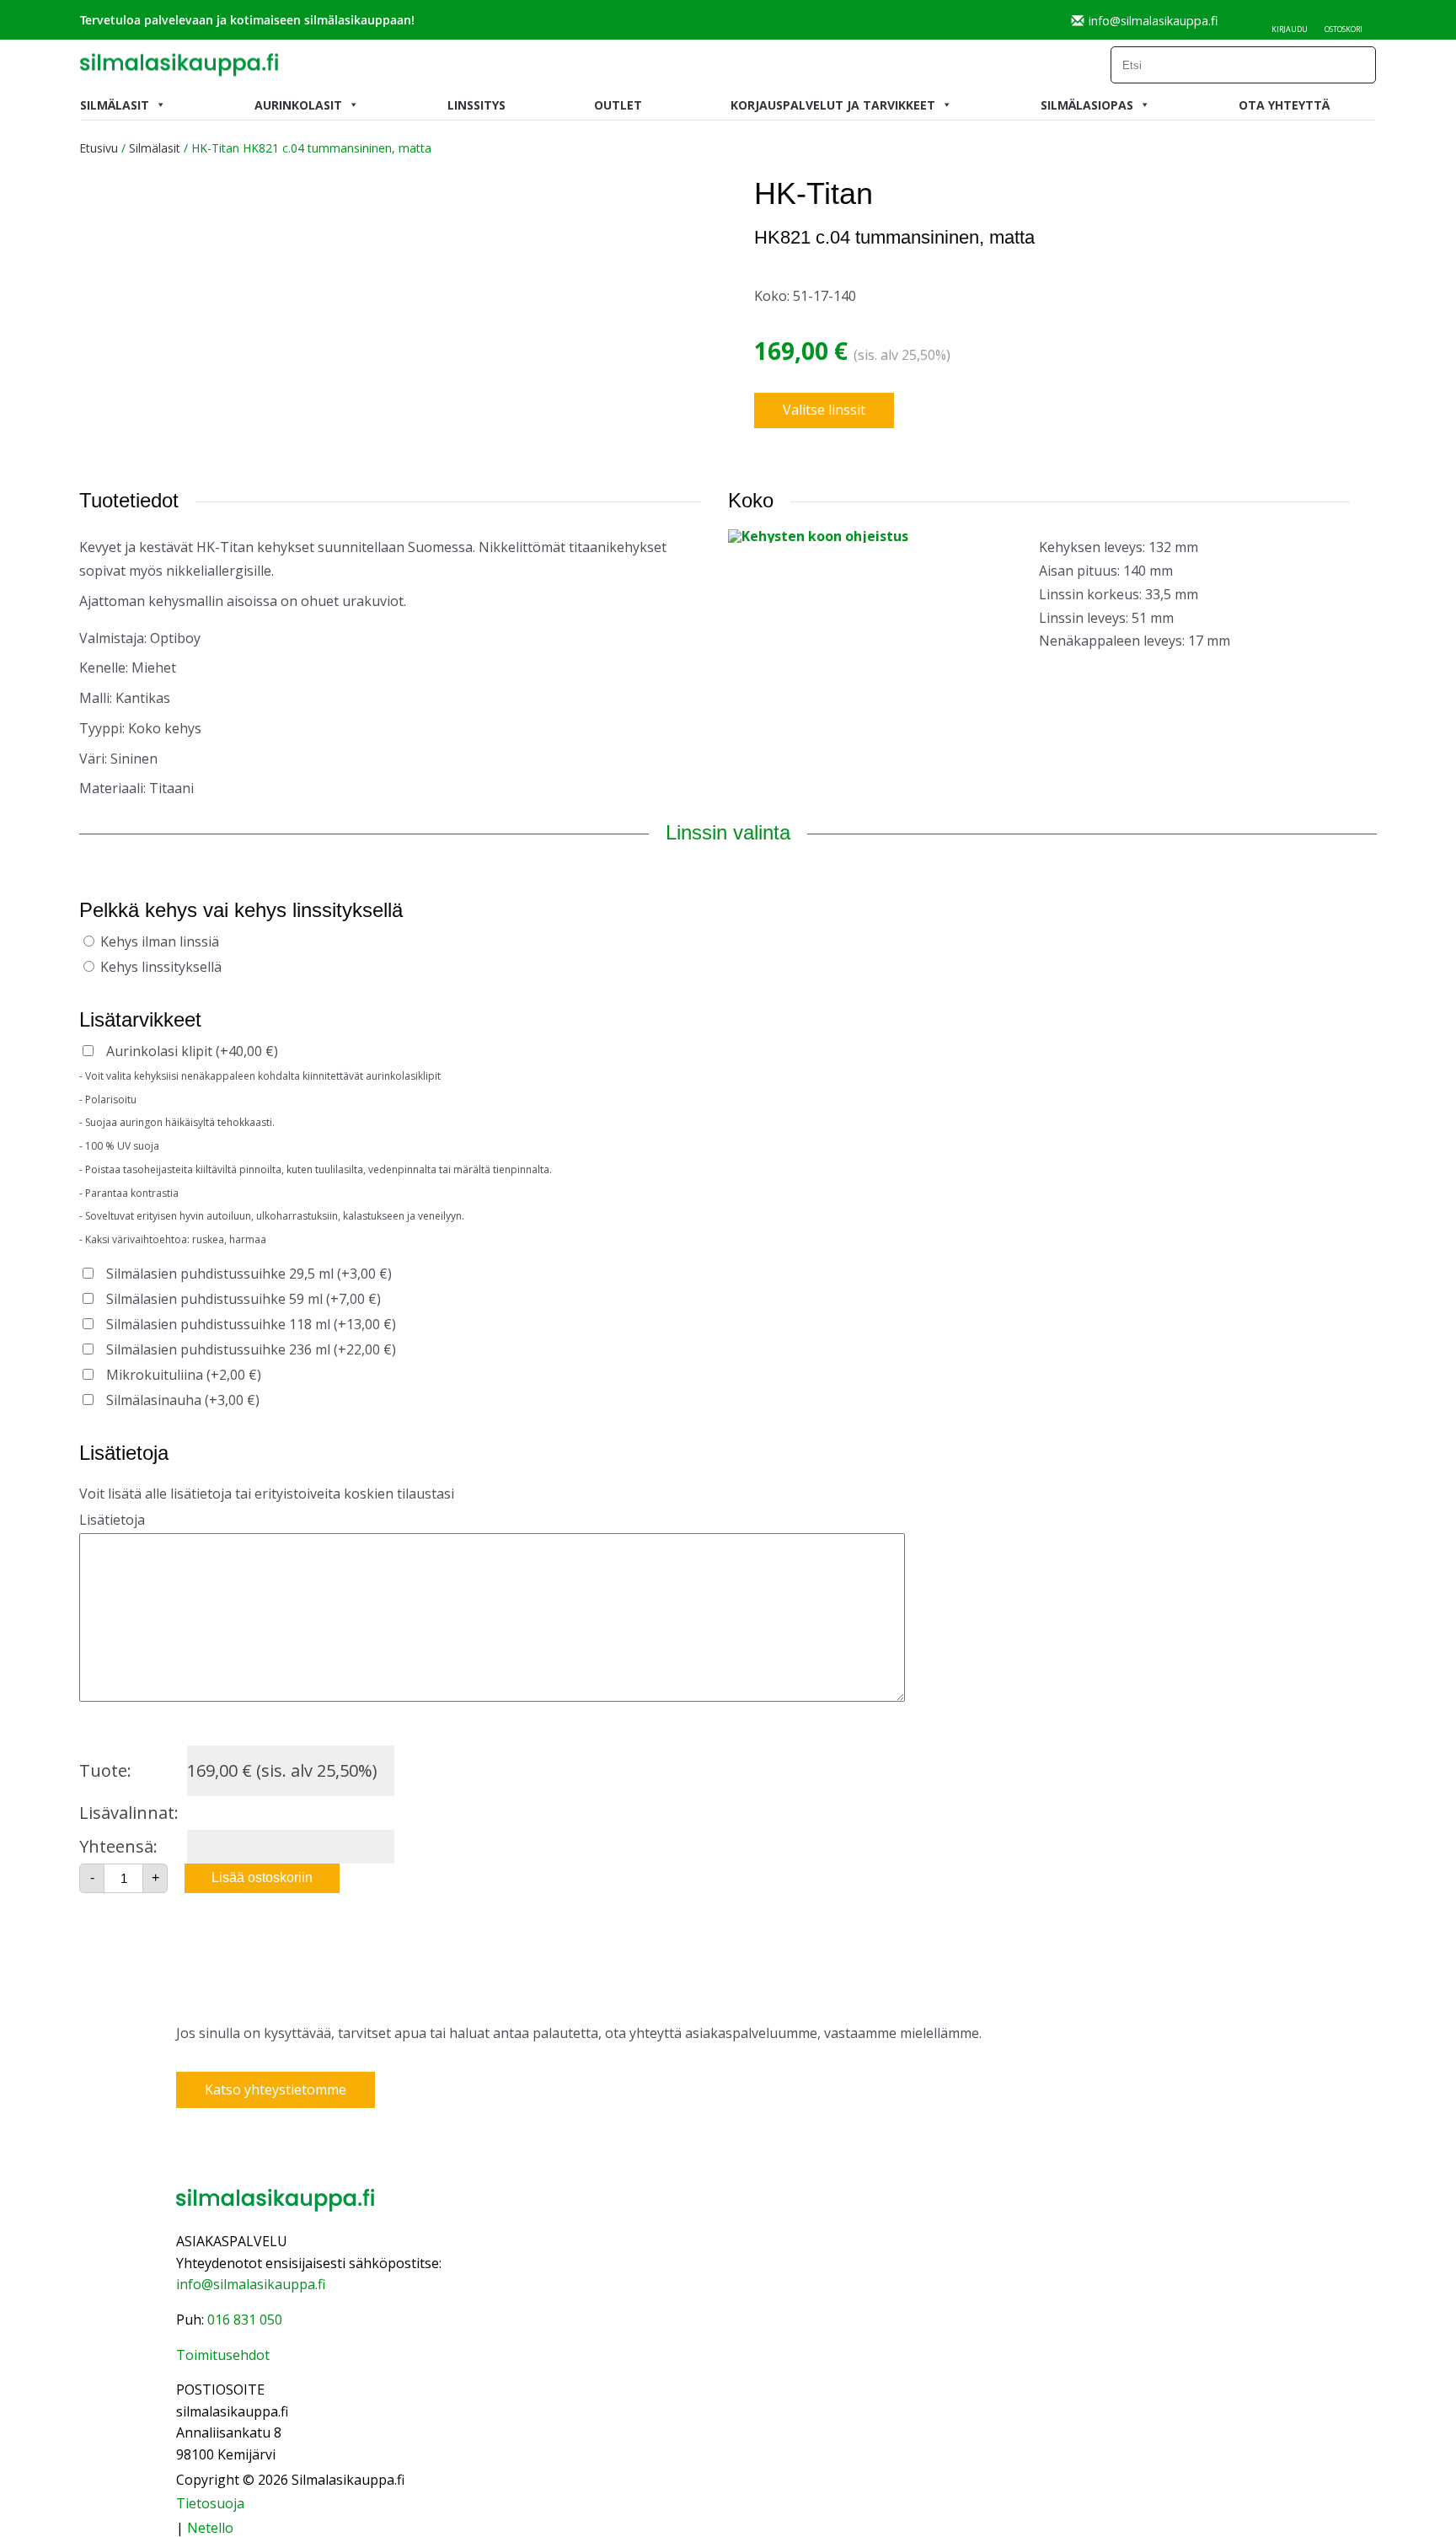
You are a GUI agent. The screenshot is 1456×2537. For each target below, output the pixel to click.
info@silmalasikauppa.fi (1153, 20)
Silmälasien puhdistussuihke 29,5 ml (249, 1274)
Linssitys (476, 105)
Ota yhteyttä (1284, 105)
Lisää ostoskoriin (262, 1877)
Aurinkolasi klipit (192, 1051)
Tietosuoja (210, 2503)
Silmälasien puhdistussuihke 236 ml (251, 1349)
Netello (210, 2528)
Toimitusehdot (223, 2355)
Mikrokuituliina (184, 1375)
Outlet (618, 105)
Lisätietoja (112, 1520)
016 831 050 (245, 2320)
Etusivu (99, 148)
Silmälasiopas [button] (1087, 105)
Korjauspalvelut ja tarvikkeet (833, 105)
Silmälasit (115, 105)
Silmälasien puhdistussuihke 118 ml (251, 1324)
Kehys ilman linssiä (160, 941)
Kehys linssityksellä (161, 967)
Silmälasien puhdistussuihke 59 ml (244, 1299)
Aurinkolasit (298, 105)
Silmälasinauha (183, 1400)
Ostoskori (1344, 29)
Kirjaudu (1290, 29)
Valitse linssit (824, 410)
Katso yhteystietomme (276, 2089)
